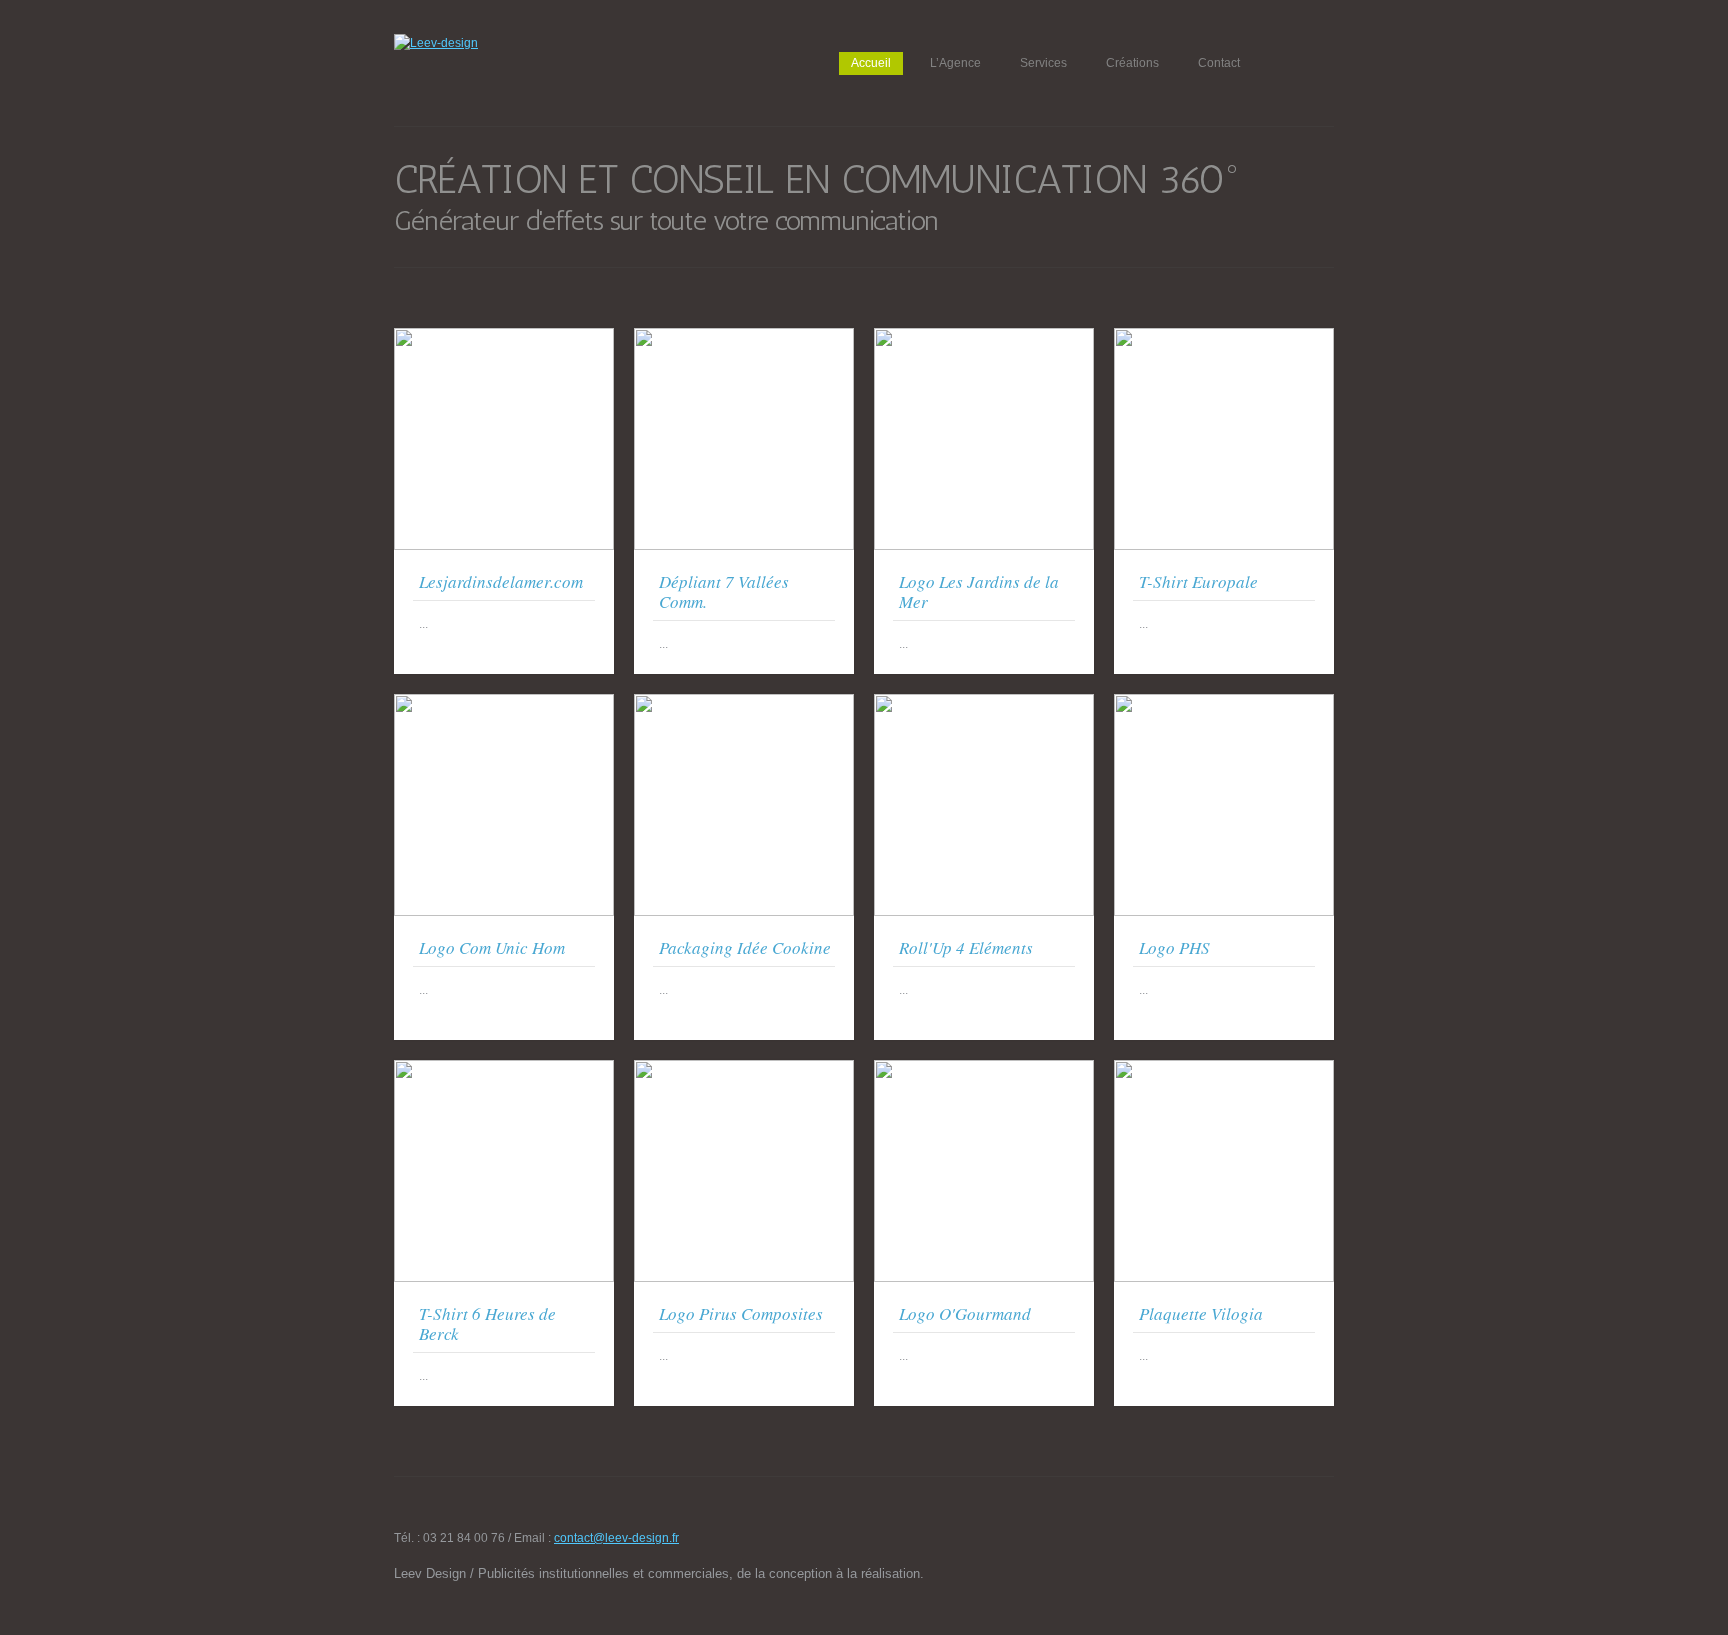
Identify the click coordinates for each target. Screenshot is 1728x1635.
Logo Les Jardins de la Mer (979, 591)
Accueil (871, 63)
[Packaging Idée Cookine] (744, 703)
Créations (1132, 63)
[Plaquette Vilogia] (1224, 1069)
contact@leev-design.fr (616, 1538)
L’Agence (955, 63)
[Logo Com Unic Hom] (504, 703)
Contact (1219, 63)
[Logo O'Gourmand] (984, 1069)
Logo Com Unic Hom (492, 947)
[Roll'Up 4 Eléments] (984, 703)
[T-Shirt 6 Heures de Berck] (504, 1069)
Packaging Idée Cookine (745, 947)
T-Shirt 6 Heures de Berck (487, 1323)
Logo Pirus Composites (741, 1313)
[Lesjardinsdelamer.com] (504, 337)
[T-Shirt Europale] (1224, 337)
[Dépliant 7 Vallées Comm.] (744, 337)
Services (1043, 63)
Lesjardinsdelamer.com (501, 581)
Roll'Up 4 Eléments (966, 947)
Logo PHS (1174, 947)
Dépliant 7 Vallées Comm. (724, 591)
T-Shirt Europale (1198, 581)
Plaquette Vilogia (1201, 1313)
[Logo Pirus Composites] (744, 1069)
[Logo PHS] (1224, 703)
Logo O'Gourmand (965, 1313)
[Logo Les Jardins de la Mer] (984, 337)
